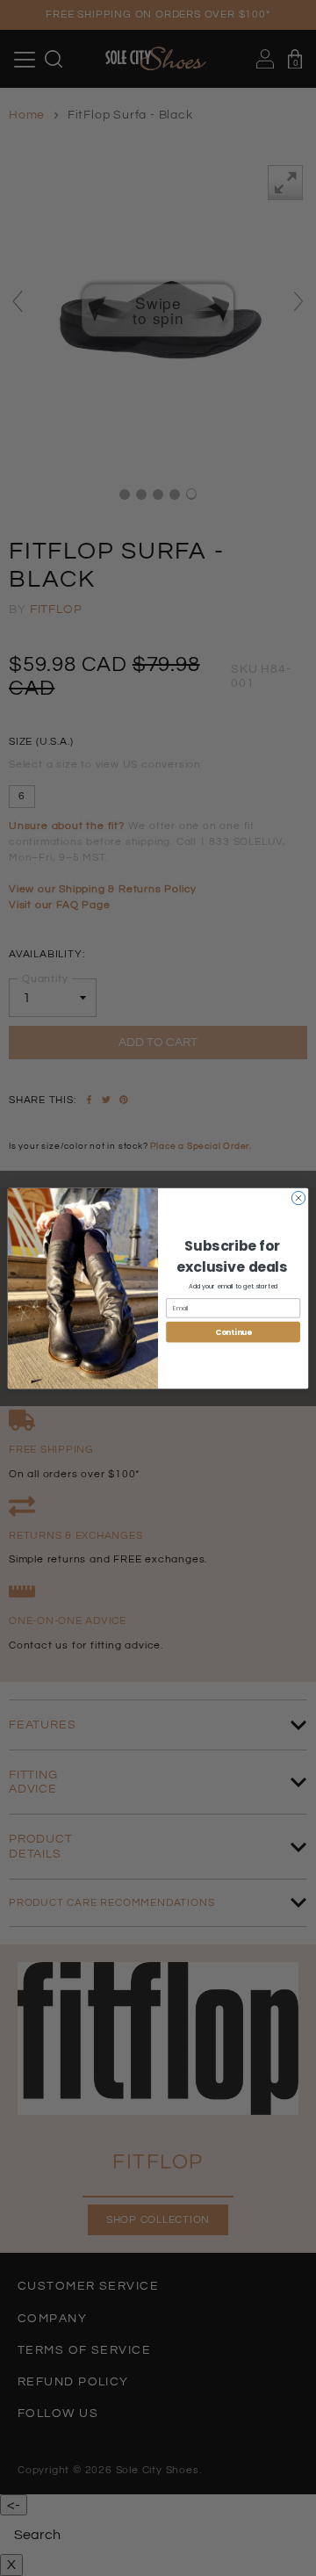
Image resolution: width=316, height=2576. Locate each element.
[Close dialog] (298, 1198)
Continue (233, 1331)
